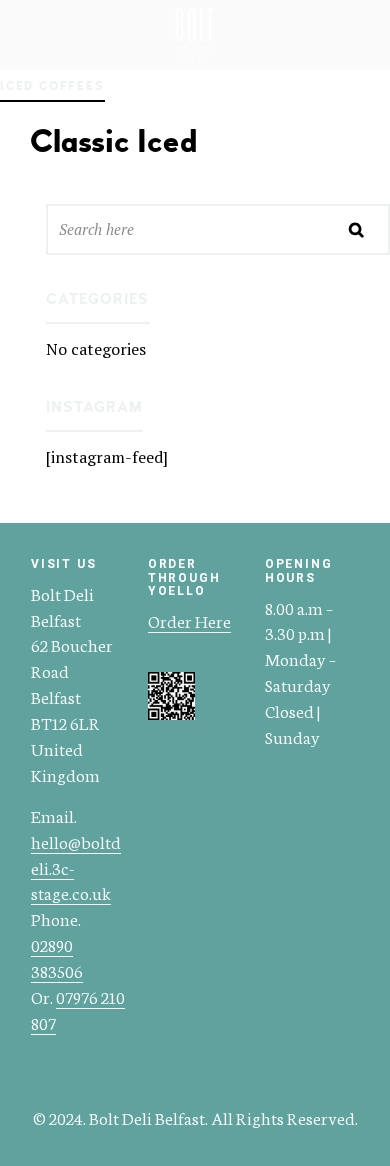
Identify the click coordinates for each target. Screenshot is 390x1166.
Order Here (189, 620)
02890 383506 (57, 957)
